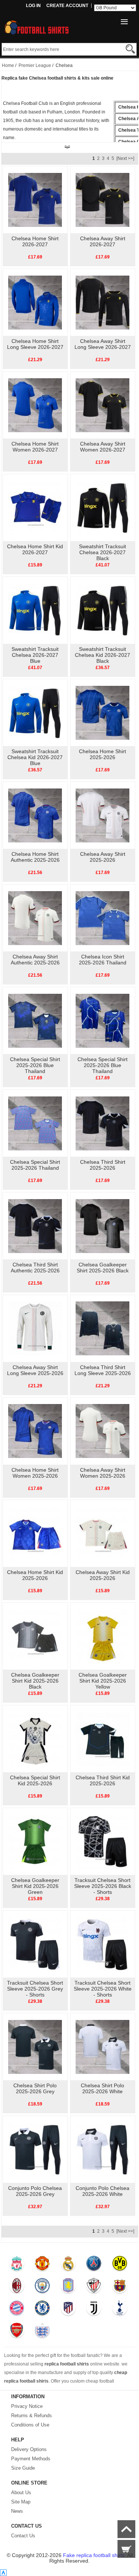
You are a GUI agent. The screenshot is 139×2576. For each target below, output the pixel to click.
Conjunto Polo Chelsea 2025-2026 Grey (35, 2191)
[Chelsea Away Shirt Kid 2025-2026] (102, 1533)
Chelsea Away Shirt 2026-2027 (103, 241)
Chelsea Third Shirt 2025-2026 (103, 1165)
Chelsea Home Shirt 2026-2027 (35, 241)
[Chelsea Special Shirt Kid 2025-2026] (35, 1738)
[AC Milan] (16, 2287)
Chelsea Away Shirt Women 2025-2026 (103, 1473)
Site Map (21, 2502)
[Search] (130, 49)
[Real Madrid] (68, 2265)
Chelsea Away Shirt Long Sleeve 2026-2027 (103, 344)
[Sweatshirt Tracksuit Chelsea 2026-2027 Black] (102, 507)
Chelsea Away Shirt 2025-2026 (103, 857)
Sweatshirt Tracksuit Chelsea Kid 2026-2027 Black (102, 655)
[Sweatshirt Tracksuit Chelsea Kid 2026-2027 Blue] (35, 712)
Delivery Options (29, 2449)
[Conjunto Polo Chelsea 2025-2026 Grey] (35, 2149)
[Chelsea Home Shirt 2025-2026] (102, 712)
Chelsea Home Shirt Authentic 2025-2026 (35, 857)
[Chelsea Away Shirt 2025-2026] (102, 815)
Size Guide (23, 2468)
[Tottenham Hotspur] (120, 2310)
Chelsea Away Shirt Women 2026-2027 (103, 447)
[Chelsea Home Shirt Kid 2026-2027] (35, 507)
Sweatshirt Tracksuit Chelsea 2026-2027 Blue (35, 655)
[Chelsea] (42, 2310)
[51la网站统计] (3, 2573)
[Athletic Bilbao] (94, 2287)
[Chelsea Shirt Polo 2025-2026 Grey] (35, 2046)
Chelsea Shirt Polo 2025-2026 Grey (35, 2088)
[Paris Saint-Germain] (94, 2265)
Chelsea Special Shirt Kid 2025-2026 (35, 1780)
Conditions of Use (30, 2425)
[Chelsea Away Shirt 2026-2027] (102, 199)
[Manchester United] (42, 2265)
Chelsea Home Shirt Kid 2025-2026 (35, 1575)
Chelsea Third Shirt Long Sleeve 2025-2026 (103, 1370)
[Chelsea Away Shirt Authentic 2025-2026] (35, 918)
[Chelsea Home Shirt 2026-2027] (35, 199)
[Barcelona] (120, 2287)
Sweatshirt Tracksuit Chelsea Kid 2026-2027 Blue (35, 757)
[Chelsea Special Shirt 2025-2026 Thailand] (35, 1123)
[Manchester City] (42, 2287)
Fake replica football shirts (94, 2555)
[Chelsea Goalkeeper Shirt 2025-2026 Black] (102, 1226)
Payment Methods (31, 2459)
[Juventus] (94, 2310)
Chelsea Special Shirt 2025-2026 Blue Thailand (35, 1065)
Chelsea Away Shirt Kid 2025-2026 (103, 1575)
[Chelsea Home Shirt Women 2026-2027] (35, 405)
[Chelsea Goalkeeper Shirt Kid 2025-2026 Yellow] (102, 1636)
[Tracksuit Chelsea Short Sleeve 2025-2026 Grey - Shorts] (35, 1944)
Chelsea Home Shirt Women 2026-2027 (35, 447)
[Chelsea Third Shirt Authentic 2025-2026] (35, 1226)
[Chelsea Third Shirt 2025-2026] (102, 1123)
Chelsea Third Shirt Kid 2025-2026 (103, 1780)
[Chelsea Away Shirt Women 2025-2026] (102, 1431)
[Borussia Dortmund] (120, 2265)
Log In (33, 6)
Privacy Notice (27, 2406)
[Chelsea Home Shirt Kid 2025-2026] (35, 1533)
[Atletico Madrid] (68, 2310)
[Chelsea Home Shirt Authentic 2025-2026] (35, 815)
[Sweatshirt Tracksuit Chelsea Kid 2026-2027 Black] (102, 610)
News (17, 2511)
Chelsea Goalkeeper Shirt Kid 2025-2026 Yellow (103, 1681)
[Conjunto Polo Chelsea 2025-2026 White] (102, 2149)
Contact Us (23, 2536)
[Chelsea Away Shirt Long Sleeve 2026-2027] (102, 302)
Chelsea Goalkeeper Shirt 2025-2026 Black (103, 1268)
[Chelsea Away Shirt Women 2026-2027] (102, 405)
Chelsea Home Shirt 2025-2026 (102, 754)
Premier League (35, 65)
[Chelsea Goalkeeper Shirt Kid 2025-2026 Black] (35, 1636)
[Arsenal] (16, 2332)
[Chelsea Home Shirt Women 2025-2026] (35, 1431)
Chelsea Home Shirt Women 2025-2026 (35, 1473)
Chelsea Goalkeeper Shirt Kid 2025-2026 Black (35, 1681)
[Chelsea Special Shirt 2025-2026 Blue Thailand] (35, 1020)
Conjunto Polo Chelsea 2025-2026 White (102, 2191)
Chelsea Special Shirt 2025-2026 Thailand (35, 1165)
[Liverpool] (16, 2265)
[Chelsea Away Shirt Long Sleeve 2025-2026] (35, 1328)
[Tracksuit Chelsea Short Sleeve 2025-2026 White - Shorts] (102, 1944)
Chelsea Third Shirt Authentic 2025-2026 (35, 1268)
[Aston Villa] (68, 2287)
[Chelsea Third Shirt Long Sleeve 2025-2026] (102, 1328)
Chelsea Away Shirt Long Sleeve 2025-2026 (35, 1370)
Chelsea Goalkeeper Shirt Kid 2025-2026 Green (35, 1886)
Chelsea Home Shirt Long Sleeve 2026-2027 (35, 344)
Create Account (67, 6)
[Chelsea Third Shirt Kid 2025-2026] (102, 1738)
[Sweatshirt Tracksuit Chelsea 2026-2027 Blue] (35, 610)
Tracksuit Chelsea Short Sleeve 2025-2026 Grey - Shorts (35, 1989)
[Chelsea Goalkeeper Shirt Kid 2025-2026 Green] (35, 1841)
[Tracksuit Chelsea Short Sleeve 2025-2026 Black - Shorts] (102, 1841)
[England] (42, 2332)
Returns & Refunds (32, 2416)
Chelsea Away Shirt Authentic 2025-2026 (35, 960)
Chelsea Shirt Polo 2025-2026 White (102, 2088)
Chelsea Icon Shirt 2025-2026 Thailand (103, 960)
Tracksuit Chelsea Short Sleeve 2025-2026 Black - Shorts (103, 1886)
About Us (21, 2493)
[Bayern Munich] (16, 2310)
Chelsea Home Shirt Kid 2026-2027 (35, 549)
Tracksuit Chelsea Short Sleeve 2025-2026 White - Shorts (103, 1989)
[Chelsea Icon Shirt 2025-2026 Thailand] (102, 918)
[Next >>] (125, 158)
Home (8, 65)
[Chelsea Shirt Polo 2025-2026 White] (102, 2046)
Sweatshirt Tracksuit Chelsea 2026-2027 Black (102, 552)
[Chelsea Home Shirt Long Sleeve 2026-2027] (35, 302)
